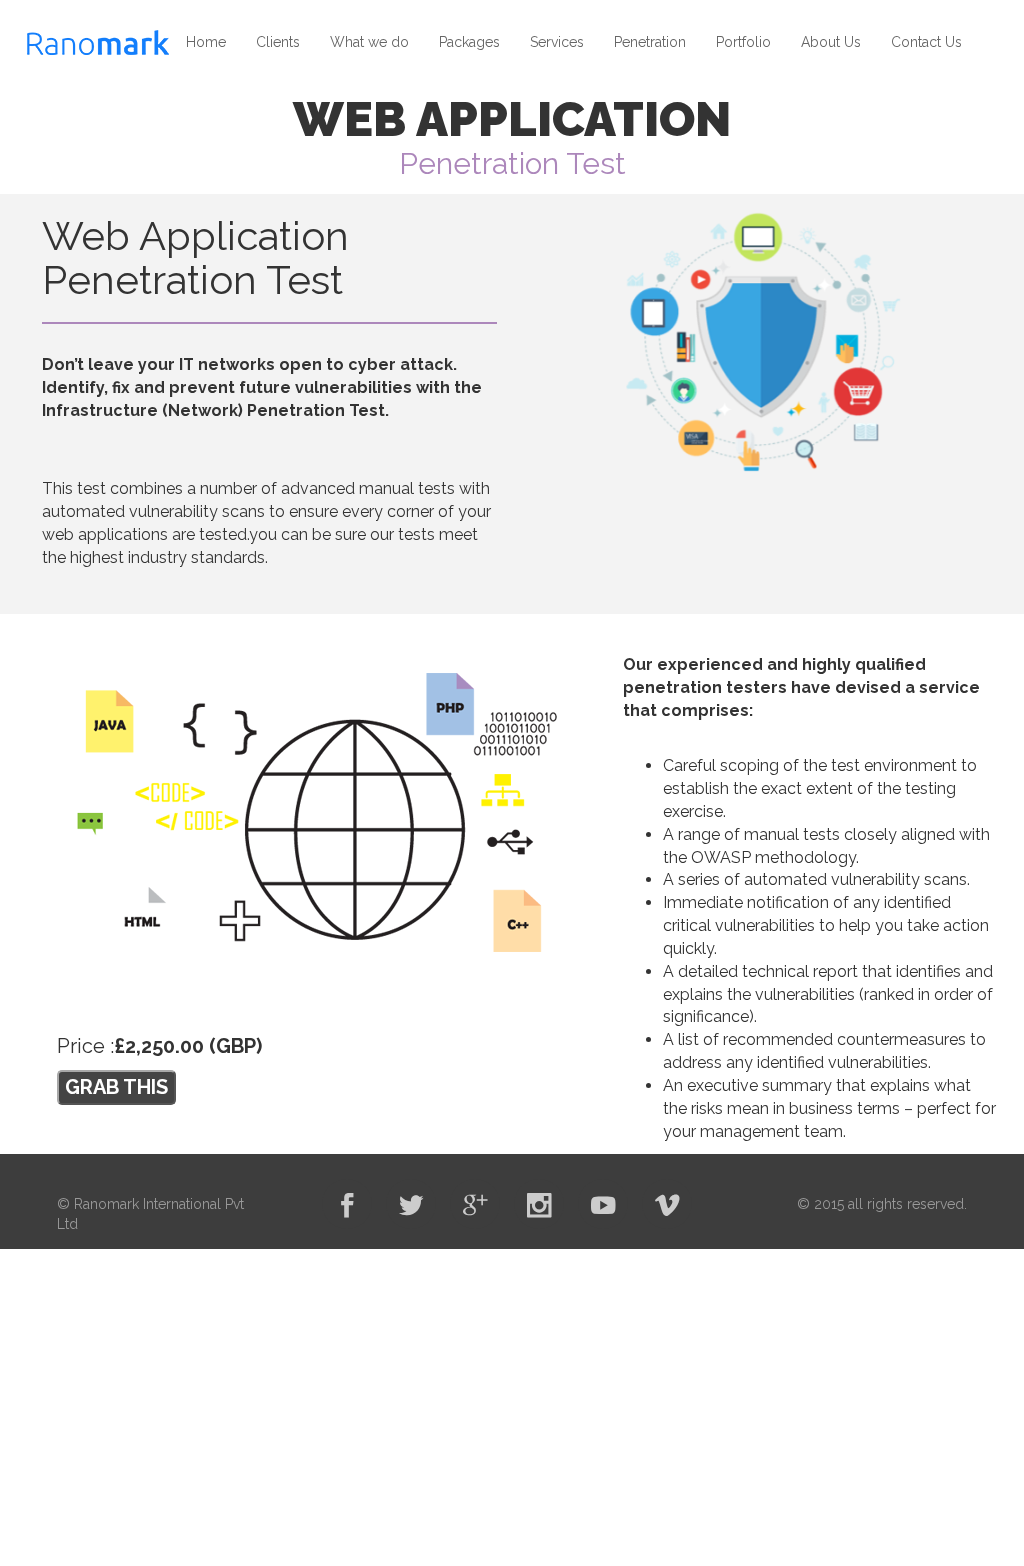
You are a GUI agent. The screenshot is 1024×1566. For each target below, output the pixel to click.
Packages (469, 42)
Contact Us (926, 42)
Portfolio (743, 42)
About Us (831, 42)
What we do (369, 42)
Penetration (650, 42)
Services (557, 42)
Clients (278, 42)
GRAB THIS (116, 1087)
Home (206, 42)
